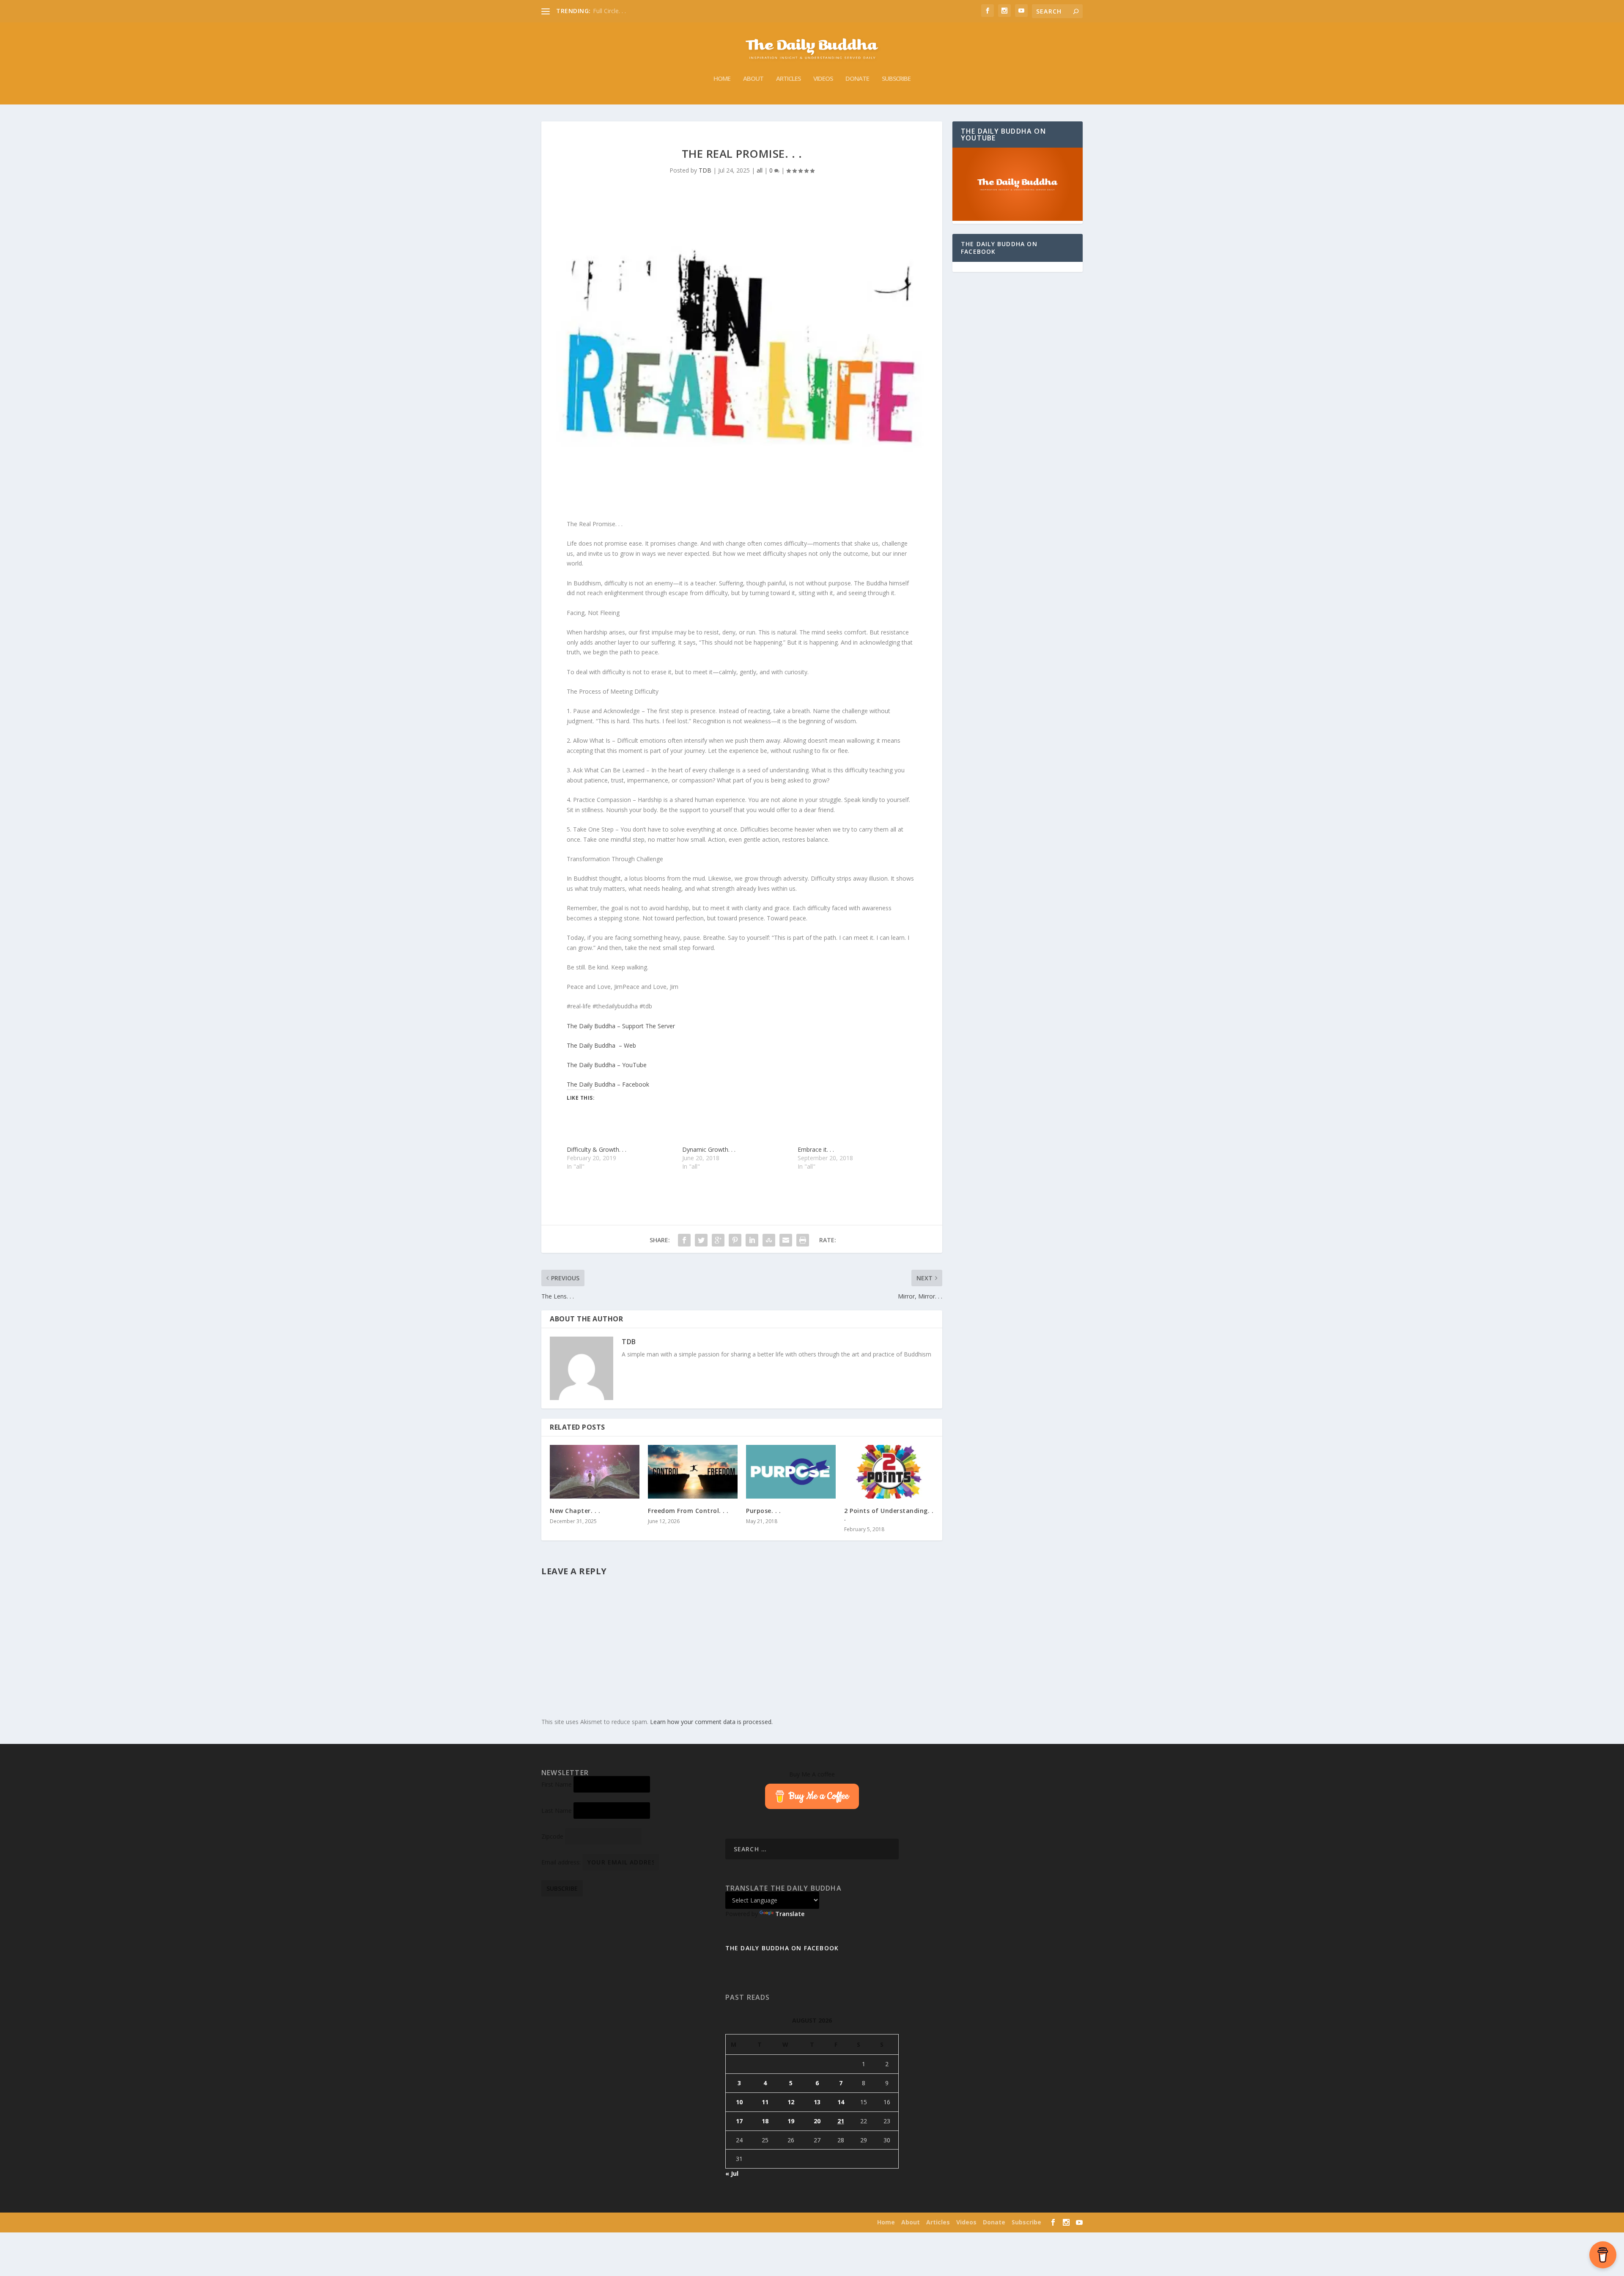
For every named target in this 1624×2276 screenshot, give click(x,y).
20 (817, 2121)
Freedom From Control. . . (688, 1511)
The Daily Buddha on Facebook (999, 248)
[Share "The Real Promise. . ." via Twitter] (701, 1240)
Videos (823, 79)
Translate (790, 1914)
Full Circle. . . (609, 11)
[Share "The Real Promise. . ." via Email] (786, 1240)
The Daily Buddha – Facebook (608, 1084)
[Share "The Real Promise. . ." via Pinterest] (735, 1240)
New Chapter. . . (575, 1511)
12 (791, 2102)
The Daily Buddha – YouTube (607, 1065)
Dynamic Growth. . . (709, 1149)
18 (765, 2121)
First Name (557, 1784)
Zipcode (552, 1836)
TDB (705, 170)
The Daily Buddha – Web (601, 1045)
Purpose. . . (763, 1511)
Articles (788, 79)
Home (722, 79)
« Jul (732, 2173)
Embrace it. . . (816, 1149)
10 (739, 2102)
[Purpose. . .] (791, 1472)
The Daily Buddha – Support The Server (621, 1026)
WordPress (668, 2223)
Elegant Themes (596, 2223)
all (760, 170)
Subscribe (896, 79)
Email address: (562, 1862)
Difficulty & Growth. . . (597, 1149)
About (753, 79)
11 (765, 2102)
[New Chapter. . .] (595, 1472)
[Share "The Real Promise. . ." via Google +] (718, 1240)
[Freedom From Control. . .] (693, 1472)
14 (841, 2102)
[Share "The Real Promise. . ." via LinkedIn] (752, 1240)
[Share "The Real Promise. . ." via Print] (803, 1240)
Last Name (557, 1811)
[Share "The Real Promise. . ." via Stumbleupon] (769, 1240)
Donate (857, 79)
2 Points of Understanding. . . (889, 1514)
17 (739, 2121)
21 (841, 2121)
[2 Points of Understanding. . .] (889, 1472)
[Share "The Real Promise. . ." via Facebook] (684, 1240)
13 (817, 2102)
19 (791, 2121)
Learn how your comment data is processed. (711, 1722)
